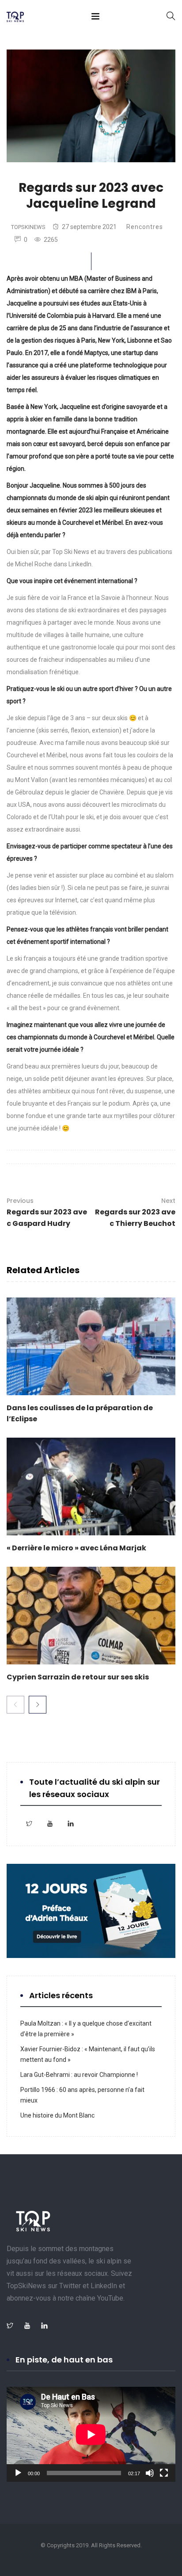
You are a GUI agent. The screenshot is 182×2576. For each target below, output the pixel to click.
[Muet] (150, 2473)
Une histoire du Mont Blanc (57, 2115)
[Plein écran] (164, 2473)
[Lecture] (18, 2473)
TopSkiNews (28, 227)
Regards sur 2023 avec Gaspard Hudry (47, 1212)
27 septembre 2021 (89, 227)
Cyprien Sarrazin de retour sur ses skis (78, 1677)
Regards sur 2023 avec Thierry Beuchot (135, 1212)
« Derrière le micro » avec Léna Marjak (76, 1548)
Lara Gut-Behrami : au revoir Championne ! (79, 2075)
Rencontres (145, 227)
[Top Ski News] (15, 18)
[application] (91, 2434)
